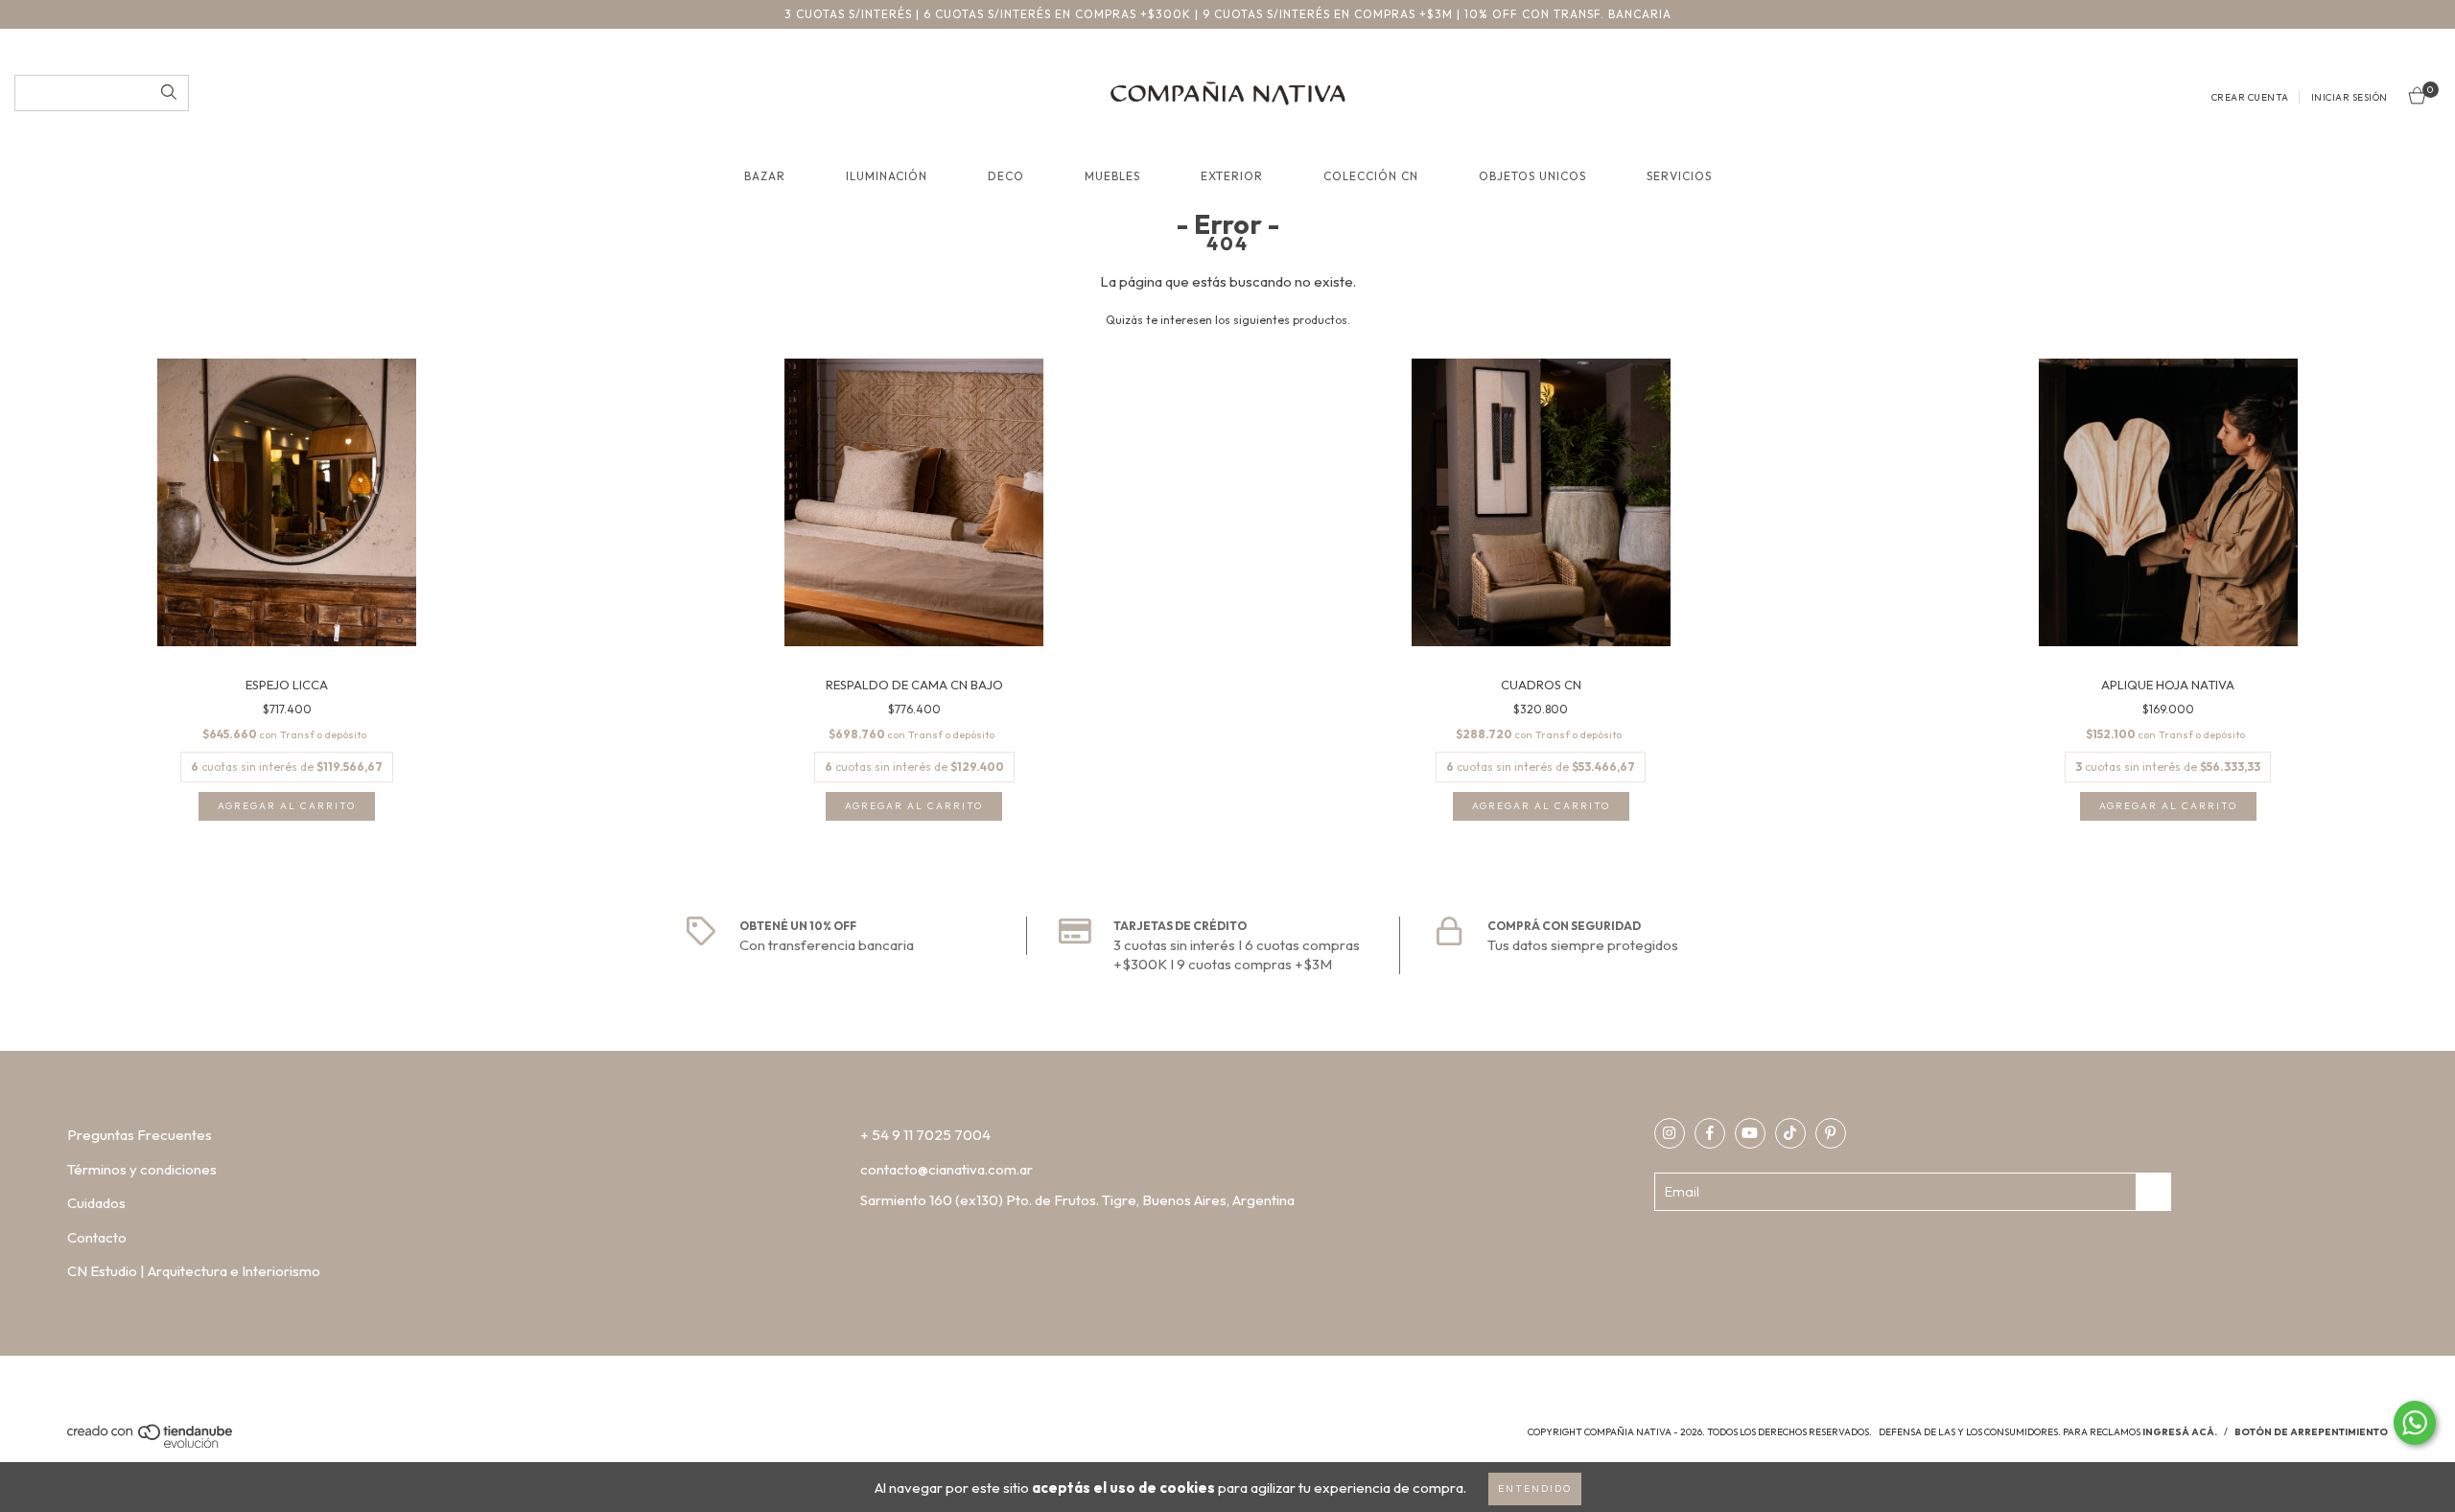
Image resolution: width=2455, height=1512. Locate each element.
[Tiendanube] (151, 1444)
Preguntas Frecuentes (140, 1135)
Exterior (1232, 176)
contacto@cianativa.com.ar (947, 1169)
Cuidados (96, 1203)
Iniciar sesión (2350, 97)
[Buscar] (169, 93)
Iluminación (887, 176)
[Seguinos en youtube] (1750, 1133)
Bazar (765, 176)
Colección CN (1371, 176)
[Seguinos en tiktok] (1790, 1133)
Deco (1006, 176)
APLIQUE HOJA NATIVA (2168, 685)
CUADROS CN (1541, 685)
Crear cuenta (2250, 97)
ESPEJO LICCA (287, 685)
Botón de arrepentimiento (2311, 1432)
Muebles (1112, 176)
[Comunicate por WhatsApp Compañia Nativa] (2415, 1423)
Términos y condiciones (142, 1169)
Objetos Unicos (1532, 176)
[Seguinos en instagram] (1670, 1133)
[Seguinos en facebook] (1710, 1133)
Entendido (1535, 1489)
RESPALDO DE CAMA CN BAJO (914, 685)
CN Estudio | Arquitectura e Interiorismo (194, 1271)
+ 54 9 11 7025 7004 (925, 1135)
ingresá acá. (2180, 1432)
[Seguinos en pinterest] (1831, 1133)
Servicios (1679, 176)
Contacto (97, 1237)
